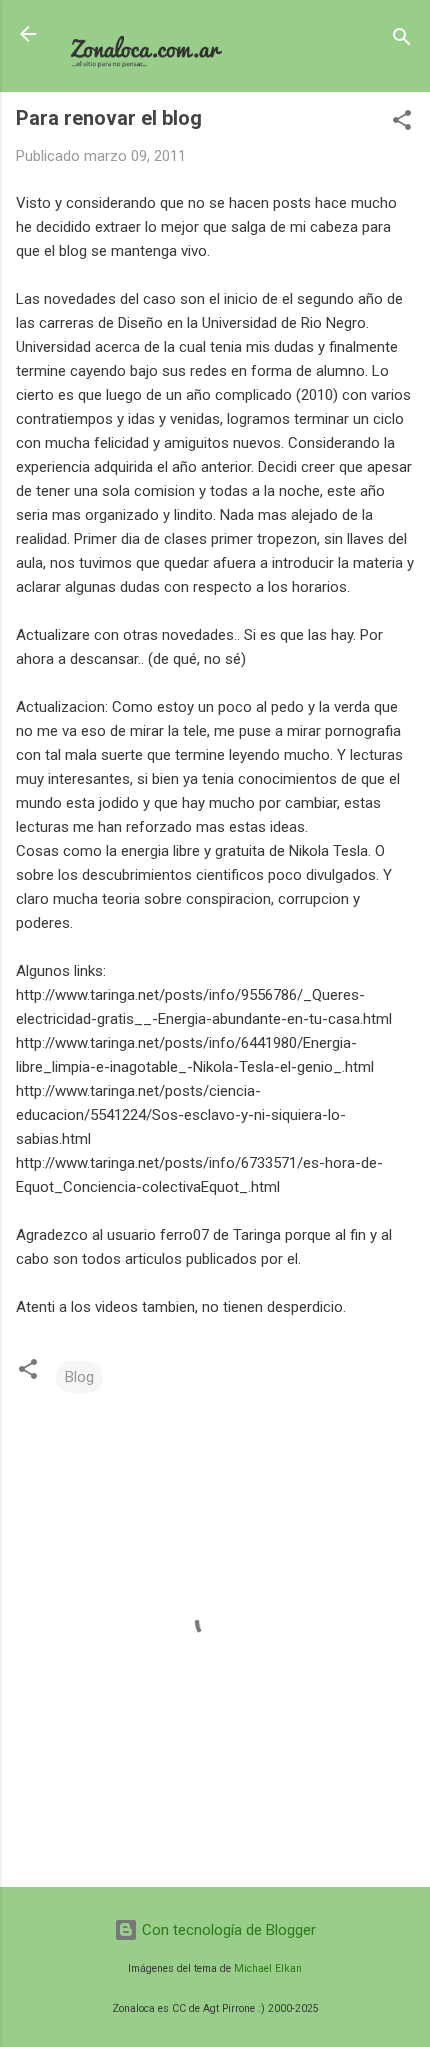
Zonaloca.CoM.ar (147, 34)
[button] (402, 123)
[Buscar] (402, 40)
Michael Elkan (268, 1968)
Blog (79, 1377)
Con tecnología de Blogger (227, 1930)
